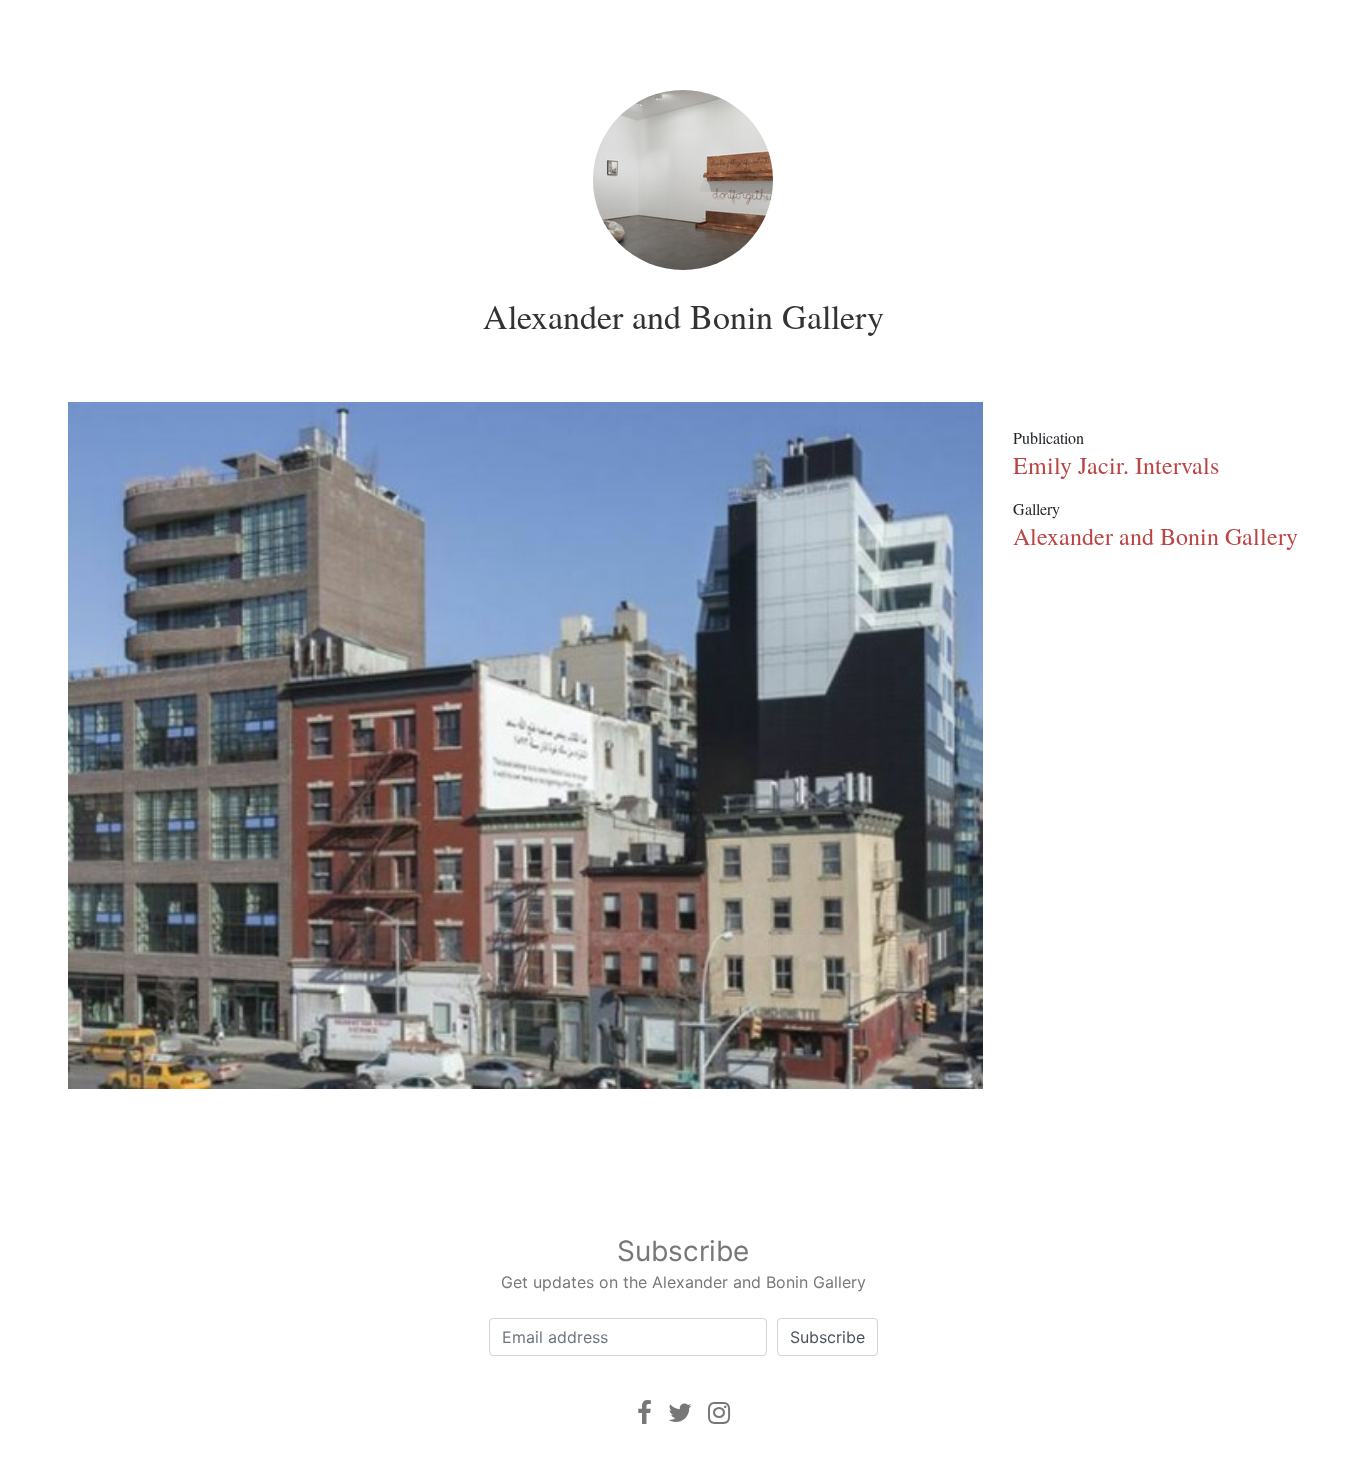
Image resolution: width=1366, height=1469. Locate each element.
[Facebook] (644, 1412)
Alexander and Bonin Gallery (683, 316)
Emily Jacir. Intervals (1116, 465)
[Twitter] (680, 1412)
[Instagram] (719, 1412)
